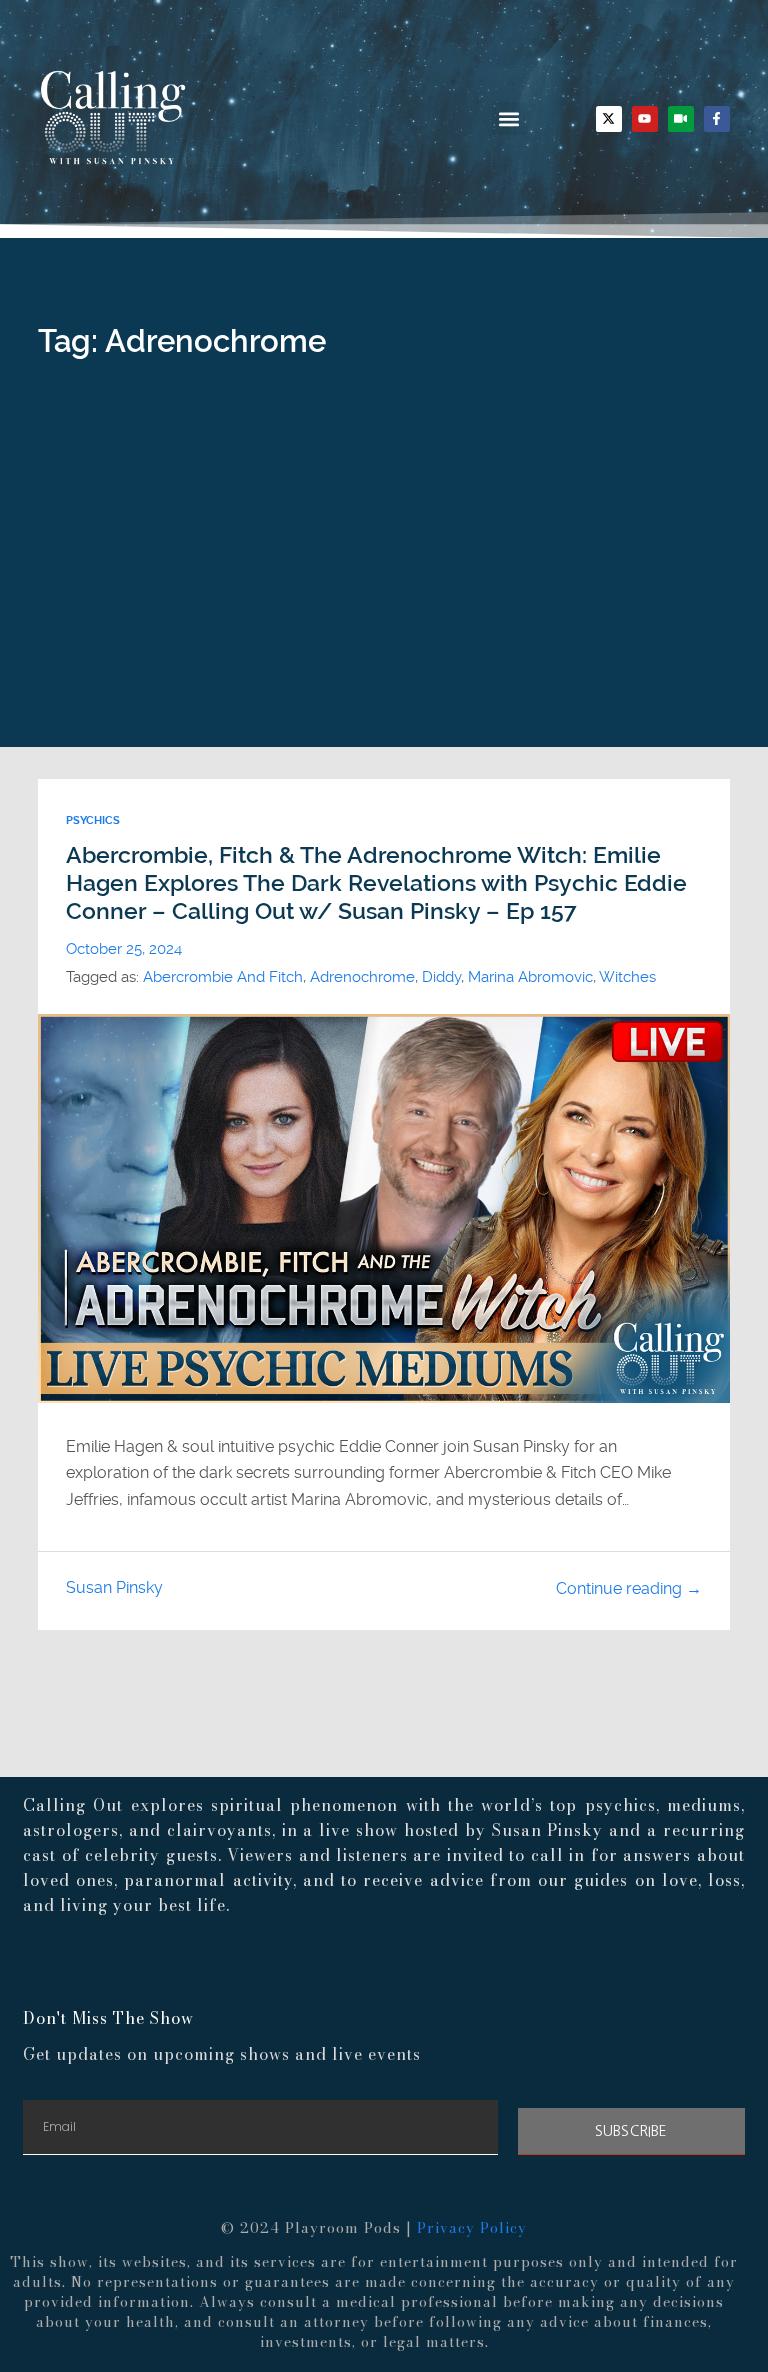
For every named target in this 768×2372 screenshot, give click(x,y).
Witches (627, 977)
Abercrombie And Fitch (223, 977)
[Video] (681, 119)
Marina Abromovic (530, 977)
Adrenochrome (362, 977)
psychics (93, 820)
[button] (508, 118)
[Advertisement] (384, 597)
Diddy (441, 977)
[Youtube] (645, 119)
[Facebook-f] (717, 119)
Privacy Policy (472, 2228)
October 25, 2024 (124, 949)
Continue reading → (629, 1588)
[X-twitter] (609, 119)
